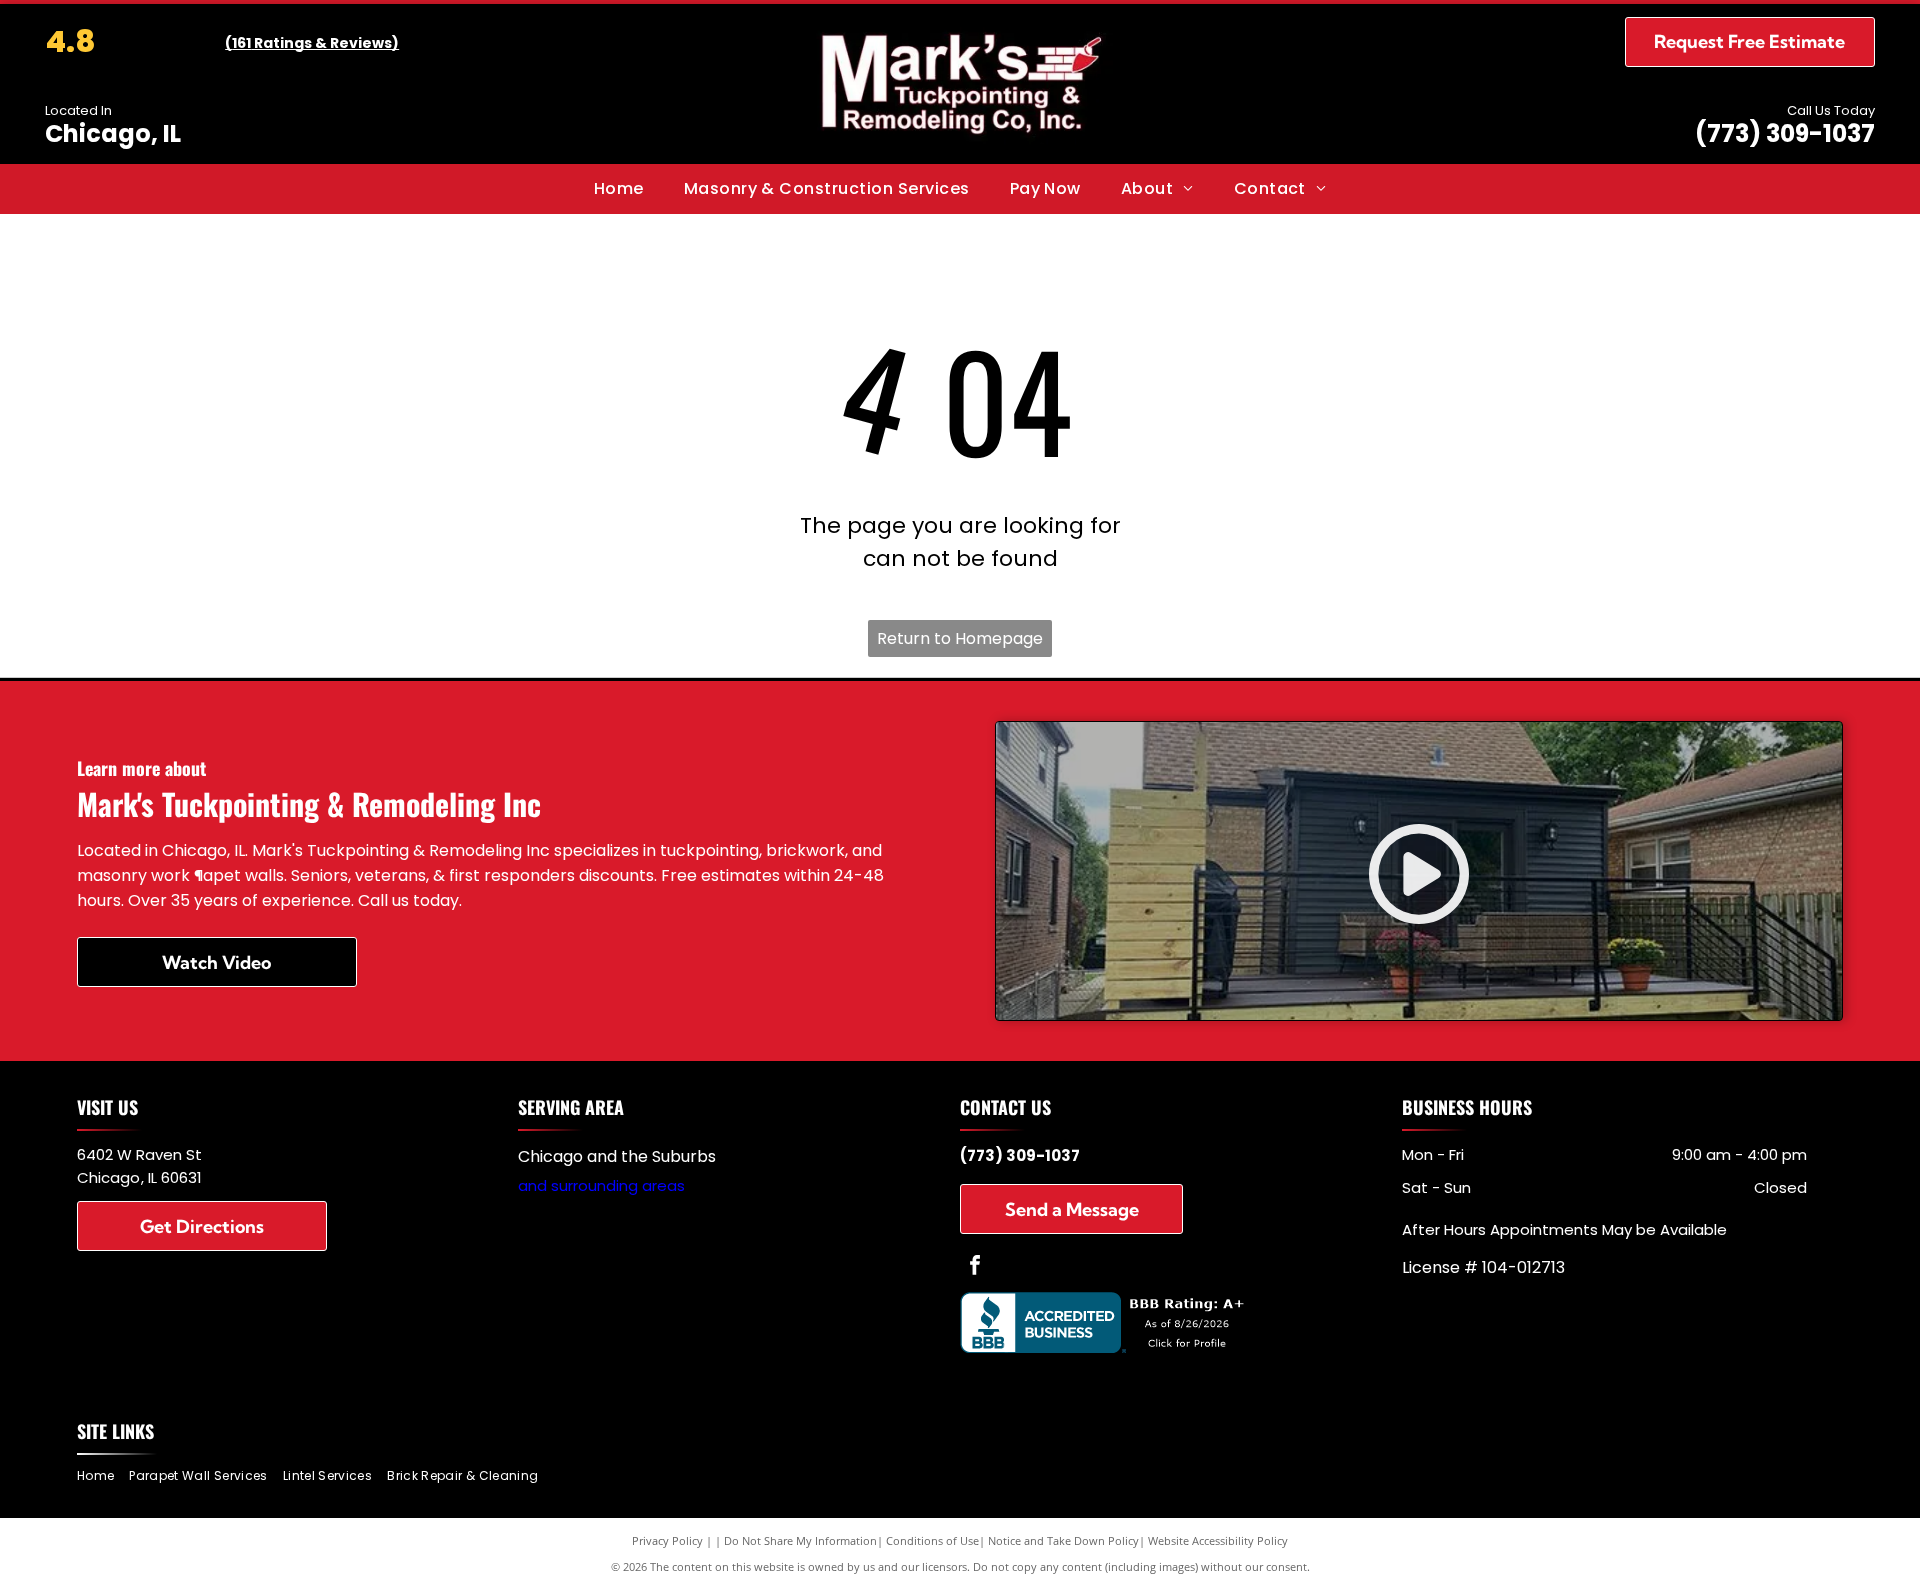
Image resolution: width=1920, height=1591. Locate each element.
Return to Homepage (960, 638)
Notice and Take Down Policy (1063, 1540)
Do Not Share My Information (800, 1540)
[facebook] (975, 1267)
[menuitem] (619, 189)
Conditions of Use (932, 1540)
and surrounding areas (601, 1185)
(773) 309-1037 (1785, 133)
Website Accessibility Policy (1218, 1540)
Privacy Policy (667, 1540)
